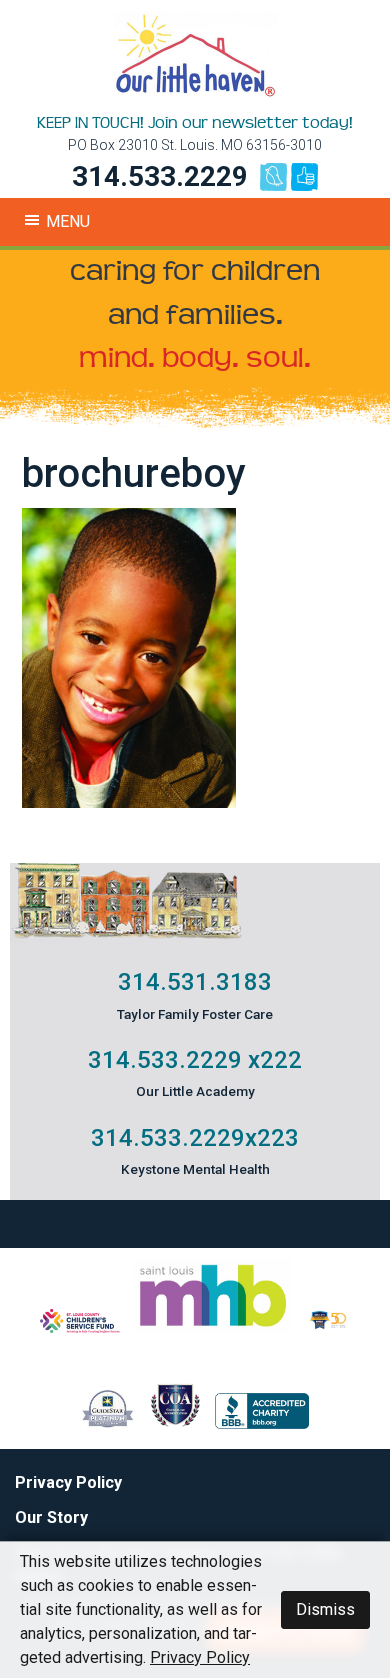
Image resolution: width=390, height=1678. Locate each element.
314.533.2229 (160, 176)
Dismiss (325, 1609)
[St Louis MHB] (213, 1327)
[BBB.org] (262, 1423)
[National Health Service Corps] (328, 1327)
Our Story (51, 1517)
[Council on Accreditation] (175, 1423)
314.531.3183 (195, 982)
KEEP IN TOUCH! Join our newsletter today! (195, 123)
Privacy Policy (68, 1482)
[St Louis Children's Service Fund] (80, 1327)
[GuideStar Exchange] (108, 1423)
